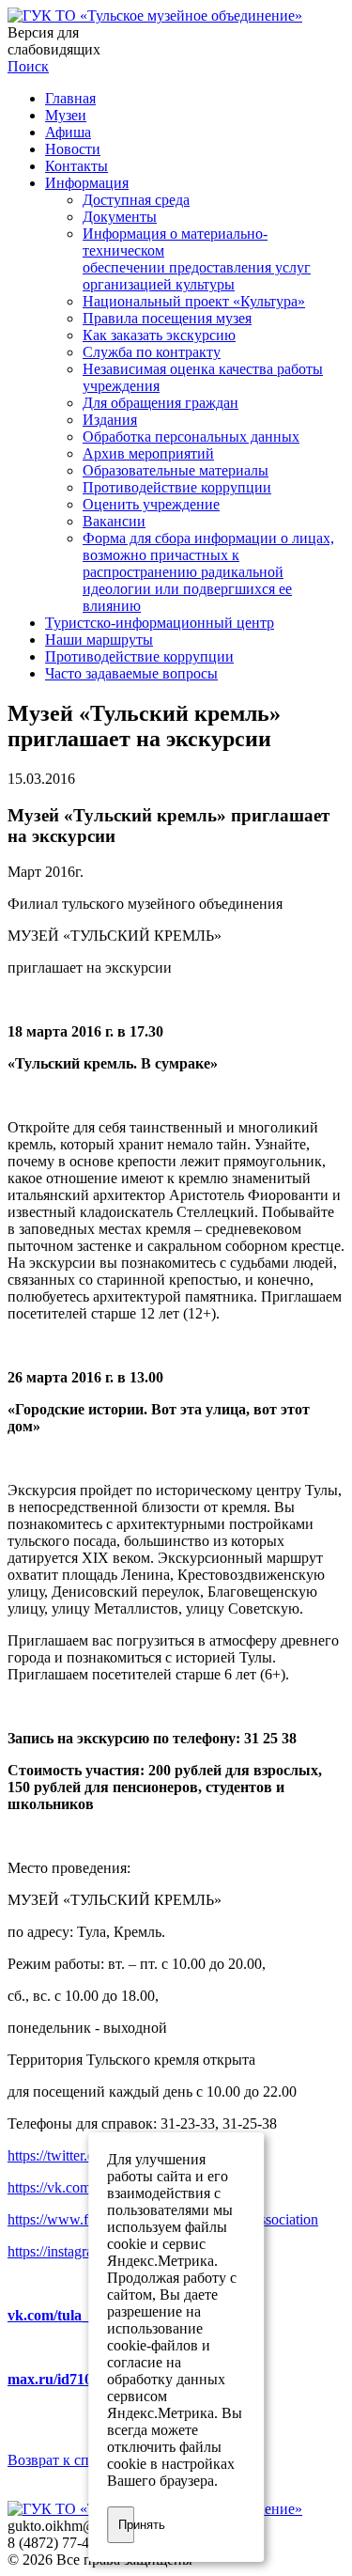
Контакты (77, 166)
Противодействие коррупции (177, 487)
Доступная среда (136, 200)
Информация (87, 183)
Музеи (66, 115)
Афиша (68, 132)
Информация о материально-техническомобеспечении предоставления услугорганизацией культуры (197, 259)
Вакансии (114, 521)
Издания (110, 420)
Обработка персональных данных (191, 437)
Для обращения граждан (161, 403)
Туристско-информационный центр (160, 623)
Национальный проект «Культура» (194, 301)
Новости (73, 149)
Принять (127, 2525)
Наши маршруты (99, 640)
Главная (70, 98)
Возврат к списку (63, 2460)
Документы (120, 217)
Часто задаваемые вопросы (131, 673)
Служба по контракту (152, 352)
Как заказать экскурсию (159, 335)
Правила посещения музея (167, 318)
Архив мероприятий (148, 453)
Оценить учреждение (151, 504)
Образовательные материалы (176, 470)
